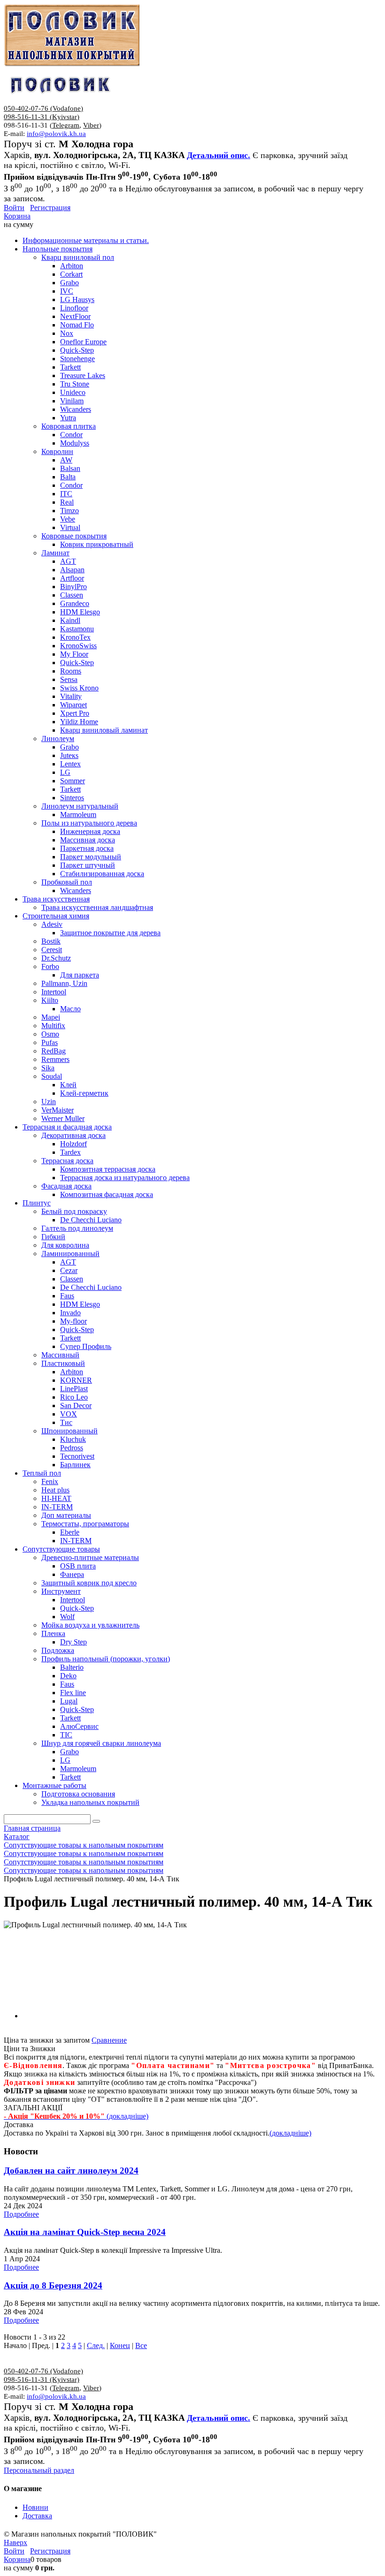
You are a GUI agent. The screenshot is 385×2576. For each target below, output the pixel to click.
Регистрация (50, 208)
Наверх (15, 2542)
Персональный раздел (39, 2470)
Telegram (66, 125)
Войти (14, 208)
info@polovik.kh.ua (56, 134)
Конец (120, 2345)
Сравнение (109, 2040)
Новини (35, 2507)
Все (141, 2345)
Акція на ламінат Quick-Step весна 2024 (85, 2232)
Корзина (17, 216)
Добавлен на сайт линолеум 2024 (71, 2171)
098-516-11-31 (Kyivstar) (42, 117)
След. (96, 2345)
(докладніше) (290, 2133)
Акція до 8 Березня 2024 (53, 2285)
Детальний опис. (219, 155)
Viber (91, 125)
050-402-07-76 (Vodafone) (43, 108)
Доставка (37, 2516)
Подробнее (21, 2214)
